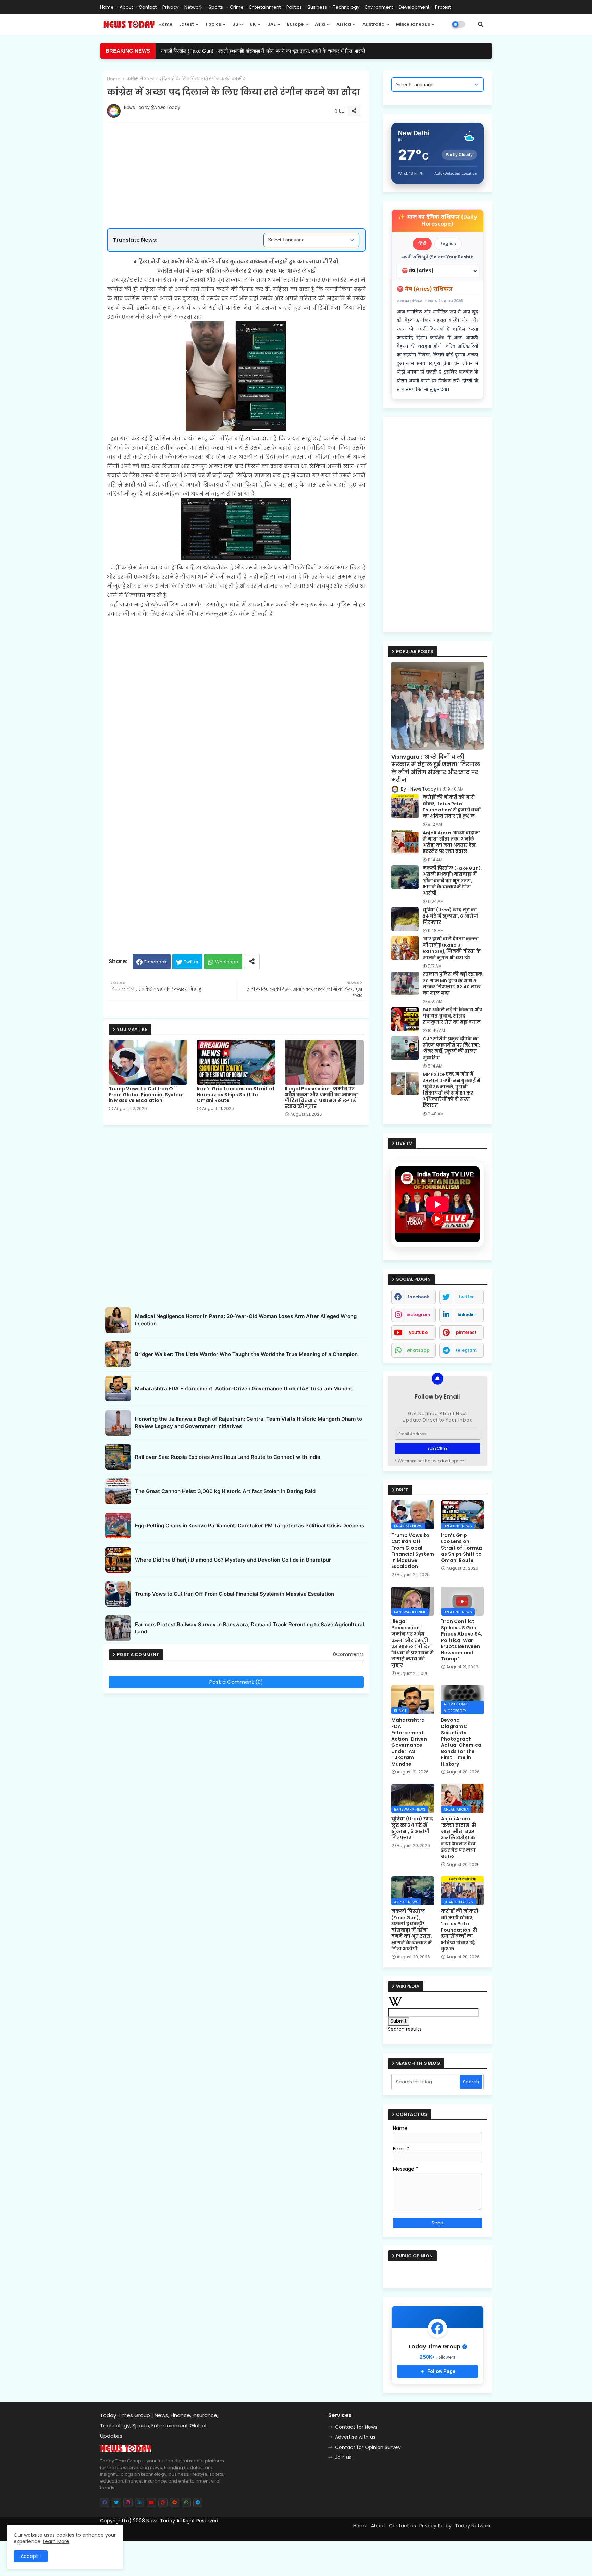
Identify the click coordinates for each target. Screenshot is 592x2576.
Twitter (191, 962)
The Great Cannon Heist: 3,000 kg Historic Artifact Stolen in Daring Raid (225, 1491)
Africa (344, 24)
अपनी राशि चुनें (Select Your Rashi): (437, 257)
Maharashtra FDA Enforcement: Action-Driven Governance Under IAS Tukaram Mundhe (244, 1388)
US (235, 24)
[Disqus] (236, 1782)
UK (253, 24)
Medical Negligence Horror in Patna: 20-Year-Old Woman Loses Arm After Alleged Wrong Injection (246, 1320)
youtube (418, 1332)
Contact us (402, 2526)
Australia (374, 24)
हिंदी (422, 244)
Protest (443, 7)
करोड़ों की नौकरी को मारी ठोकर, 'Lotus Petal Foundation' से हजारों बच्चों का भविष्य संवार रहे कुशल (452, 807)
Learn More (56, 2541)
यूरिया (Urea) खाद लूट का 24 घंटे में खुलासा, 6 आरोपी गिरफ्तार (450, 916)
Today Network (473, 2526)
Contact (148, 7)
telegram (466, 1350)
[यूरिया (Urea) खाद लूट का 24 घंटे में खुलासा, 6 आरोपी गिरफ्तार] (405, 919)
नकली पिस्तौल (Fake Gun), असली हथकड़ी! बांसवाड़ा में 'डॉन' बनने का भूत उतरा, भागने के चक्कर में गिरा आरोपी (452, 881)
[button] (481, 24)
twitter (466, 1297)
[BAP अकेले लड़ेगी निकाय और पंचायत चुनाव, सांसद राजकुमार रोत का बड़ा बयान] (405, 1019)
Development (414, 7)
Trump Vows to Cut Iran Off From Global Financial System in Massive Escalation (146, 1095)
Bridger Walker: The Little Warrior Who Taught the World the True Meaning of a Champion (246, 1354)
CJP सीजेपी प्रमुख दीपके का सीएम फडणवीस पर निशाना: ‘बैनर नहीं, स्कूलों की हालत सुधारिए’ (451, 1049)
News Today (161, 2521)
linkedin (466, 1315)
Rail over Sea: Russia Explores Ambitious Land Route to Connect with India (228, 1457)
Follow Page (441, 2371)
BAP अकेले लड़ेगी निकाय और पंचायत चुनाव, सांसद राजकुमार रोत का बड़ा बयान (452, 1016)
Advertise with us (355, 2437)
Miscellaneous (413, 24)
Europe (295, 24)
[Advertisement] (243, 153)
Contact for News (356, 2427)
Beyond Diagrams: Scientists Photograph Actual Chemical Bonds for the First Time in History (462, 1742)
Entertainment (265, 7)
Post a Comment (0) (236, 1682)
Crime (237, 7)
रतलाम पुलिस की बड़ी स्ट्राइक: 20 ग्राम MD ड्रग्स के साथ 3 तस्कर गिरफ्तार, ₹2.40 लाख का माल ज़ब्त (453, 984)
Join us (343, 2457)
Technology (346, 7)
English (448, 244)
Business (317, 7)
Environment (379, 7)
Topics (213, 24)
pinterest (466, 1332)
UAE (272, 24)
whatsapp (418, 1350)
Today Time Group (247, 2533)
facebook (418, 1297)
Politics (294, 7)
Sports (216, 7)
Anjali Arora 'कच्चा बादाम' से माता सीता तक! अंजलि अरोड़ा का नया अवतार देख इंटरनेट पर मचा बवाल (451, 842)
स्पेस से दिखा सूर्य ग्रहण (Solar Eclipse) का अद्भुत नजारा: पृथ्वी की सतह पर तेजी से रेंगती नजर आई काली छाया (262, 51)
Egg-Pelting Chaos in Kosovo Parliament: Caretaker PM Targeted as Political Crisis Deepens (250, 1525)
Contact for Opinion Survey (368, 2447)
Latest (187, 24)
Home (107, 7)
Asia (320, 24)
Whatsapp (227, 962)
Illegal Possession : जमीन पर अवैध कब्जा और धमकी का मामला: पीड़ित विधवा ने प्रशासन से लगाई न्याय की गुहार (322, 1098)
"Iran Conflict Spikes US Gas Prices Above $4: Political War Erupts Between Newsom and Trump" (462, 1640)
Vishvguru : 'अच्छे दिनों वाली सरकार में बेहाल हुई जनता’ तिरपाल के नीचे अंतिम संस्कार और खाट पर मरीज (436, 768)
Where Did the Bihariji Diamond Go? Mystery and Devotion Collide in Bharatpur (233, 1560)
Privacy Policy (435, 2526)
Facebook (156, 962)
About (126, 7)
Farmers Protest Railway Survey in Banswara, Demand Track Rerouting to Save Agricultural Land (250, 1628)
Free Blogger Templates (158, 2533)
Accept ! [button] (31, 2556)
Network (194, 7)
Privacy (170, 7)
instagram (418, 1315)
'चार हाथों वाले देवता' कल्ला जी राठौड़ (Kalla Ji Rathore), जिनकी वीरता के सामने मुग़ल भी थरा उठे (452, 949)
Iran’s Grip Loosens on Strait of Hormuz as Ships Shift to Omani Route (236, 1095)
